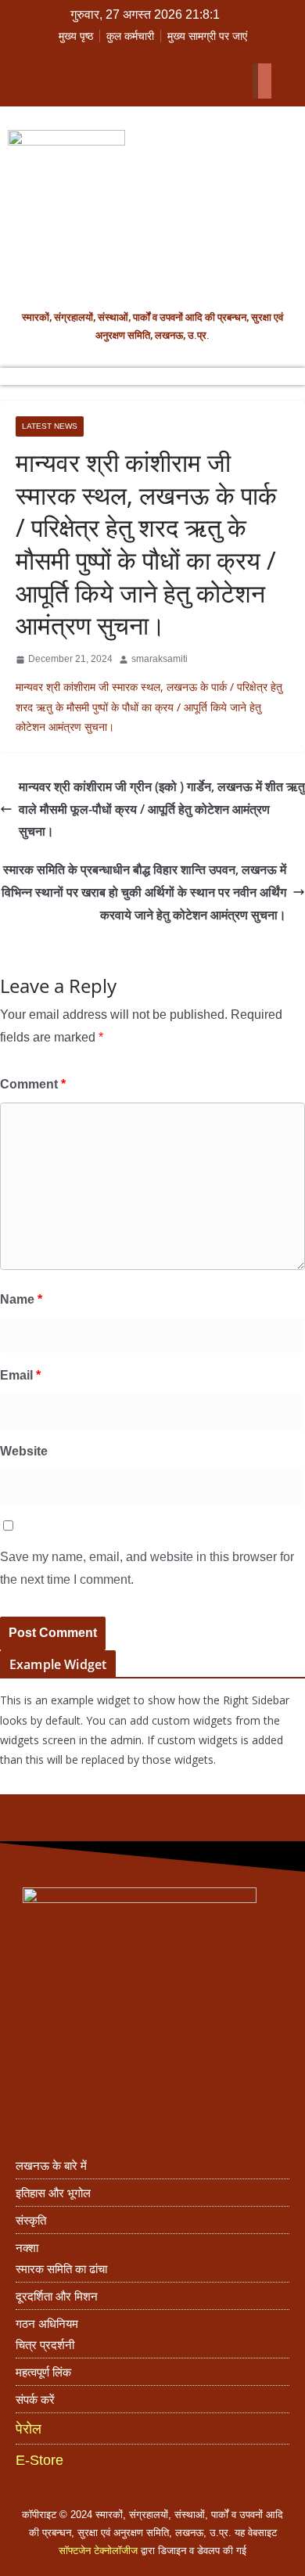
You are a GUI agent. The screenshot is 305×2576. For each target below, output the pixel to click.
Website (24, 1451)
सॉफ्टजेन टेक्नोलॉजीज (98, 2551)
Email (20, 1375)
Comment (33, 1084)
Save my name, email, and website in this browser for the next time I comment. (147, 1568)
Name (21, 1299)
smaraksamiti (160, 659)
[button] (138, 55)
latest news (50, 426)
